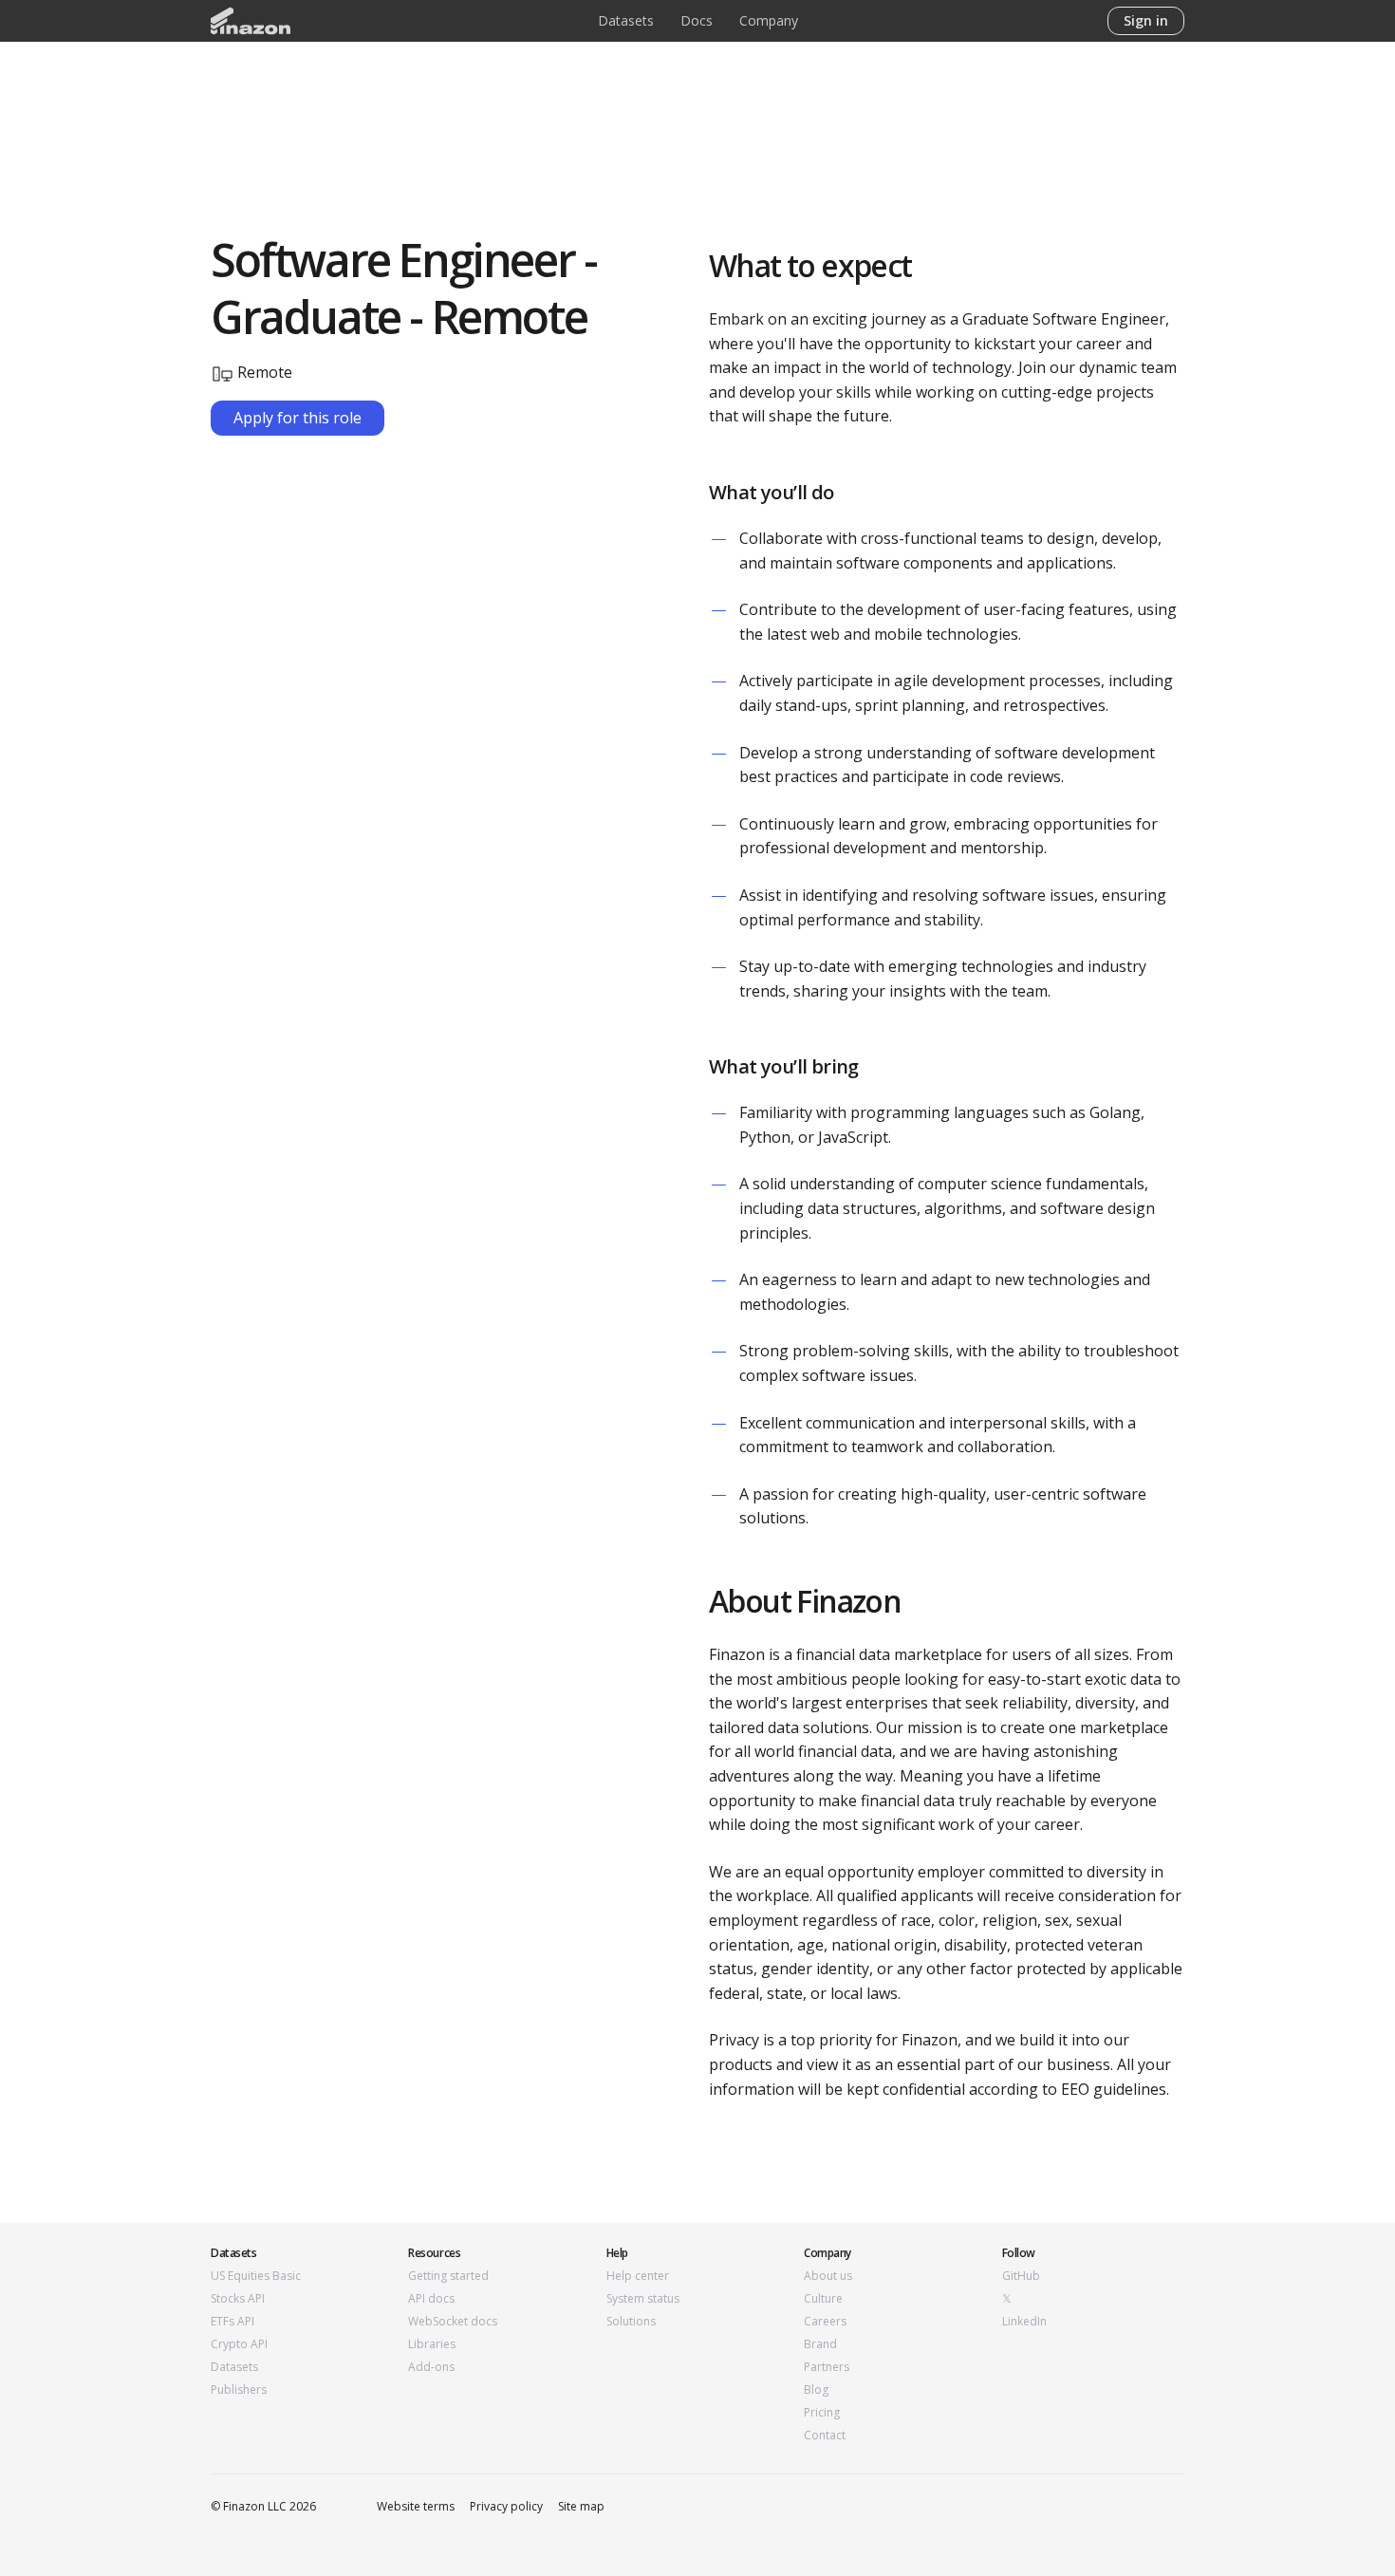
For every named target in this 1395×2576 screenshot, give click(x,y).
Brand (820, 2344)
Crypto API (239, 2344)
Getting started (448, 2276)
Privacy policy (506, 2507)
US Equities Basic (256, 2276)
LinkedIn (1024, 2322)
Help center (638, 2276)
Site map (581, 2507)
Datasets (626, 20)
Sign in (1146, 20)
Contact (825, 2436)
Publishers (239, 2390)
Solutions (631, 2322)
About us (828, 2276)
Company (769, 20)
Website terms (416, 2507)
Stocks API (238, 2299)
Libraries (432, 2344)
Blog (816, 2390)
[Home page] (251, 21)
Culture (823, 2299)
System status (643, 2299)
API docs (431, 2299)
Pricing (822, 2413)
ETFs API (232, 2322)
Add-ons (431, 2367)
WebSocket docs (453, 2322)
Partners (827, 2367)
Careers (825, 2322)
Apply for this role (298, 418)
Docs (697, 20)
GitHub (1021, 2276)
